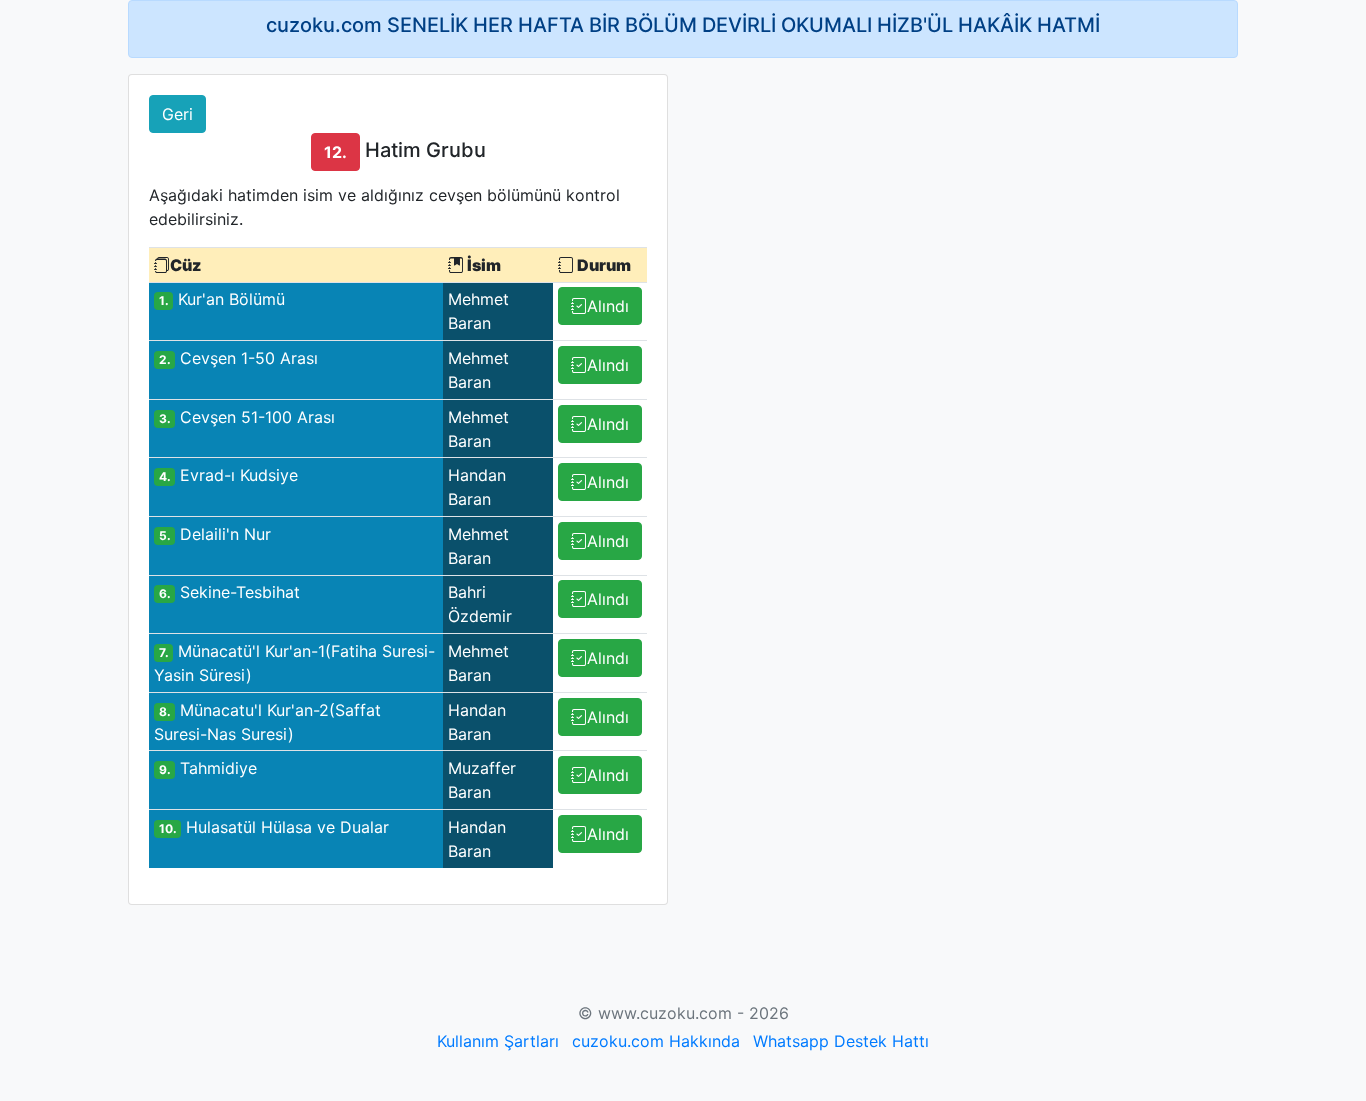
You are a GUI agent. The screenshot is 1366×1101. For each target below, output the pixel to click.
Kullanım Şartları (498, 1041)
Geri (177, 114)
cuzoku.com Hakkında (656, 1041)
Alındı (608, 306)
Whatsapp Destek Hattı (841, 1041)
